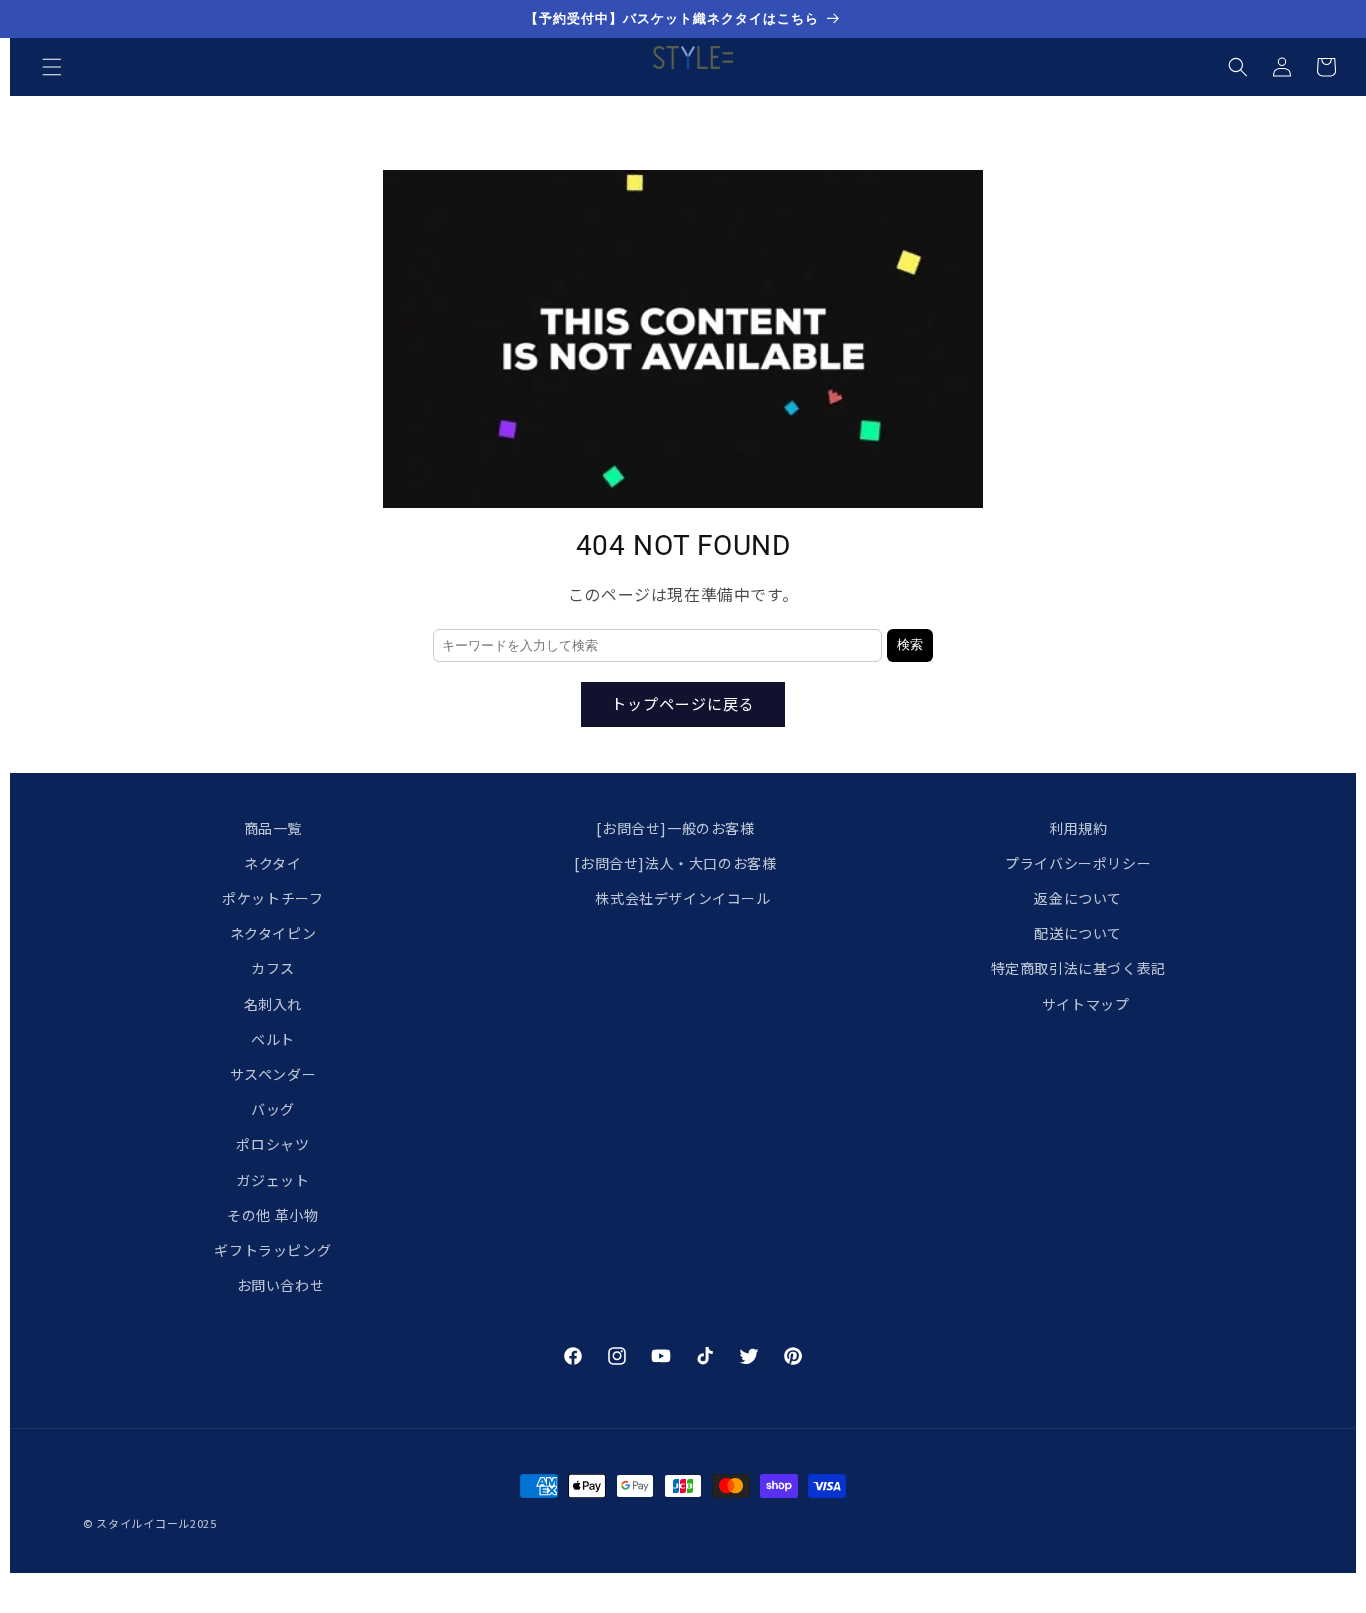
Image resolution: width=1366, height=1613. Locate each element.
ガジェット (272, 1180)
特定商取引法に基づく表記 (1078, 969)
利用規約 (1078, 828)
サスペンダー (273, 1074)
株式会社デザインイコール (682, 898)
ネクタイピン (273, 934)
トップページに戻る (683, 703)
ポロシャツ (272, 1145)
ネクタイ (272, 863)
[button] (52, 67)
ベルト (273, 1039)
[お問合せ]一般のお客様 (675, 828)
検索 (910, 644)
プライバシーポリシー (1078, 863)
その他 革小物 (272, 1215)
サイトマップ (1086, 1004)
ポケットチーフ (272, 898)
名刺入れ (273, 1004)
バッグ (273, 1109)
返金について (1078, 898)
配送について (1078, 934)
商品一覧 (273, 828)
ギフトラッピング (272, 1250)
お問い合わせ (281, 1285)
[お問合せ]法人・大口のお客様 (675, 863)
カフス (273, 969)
